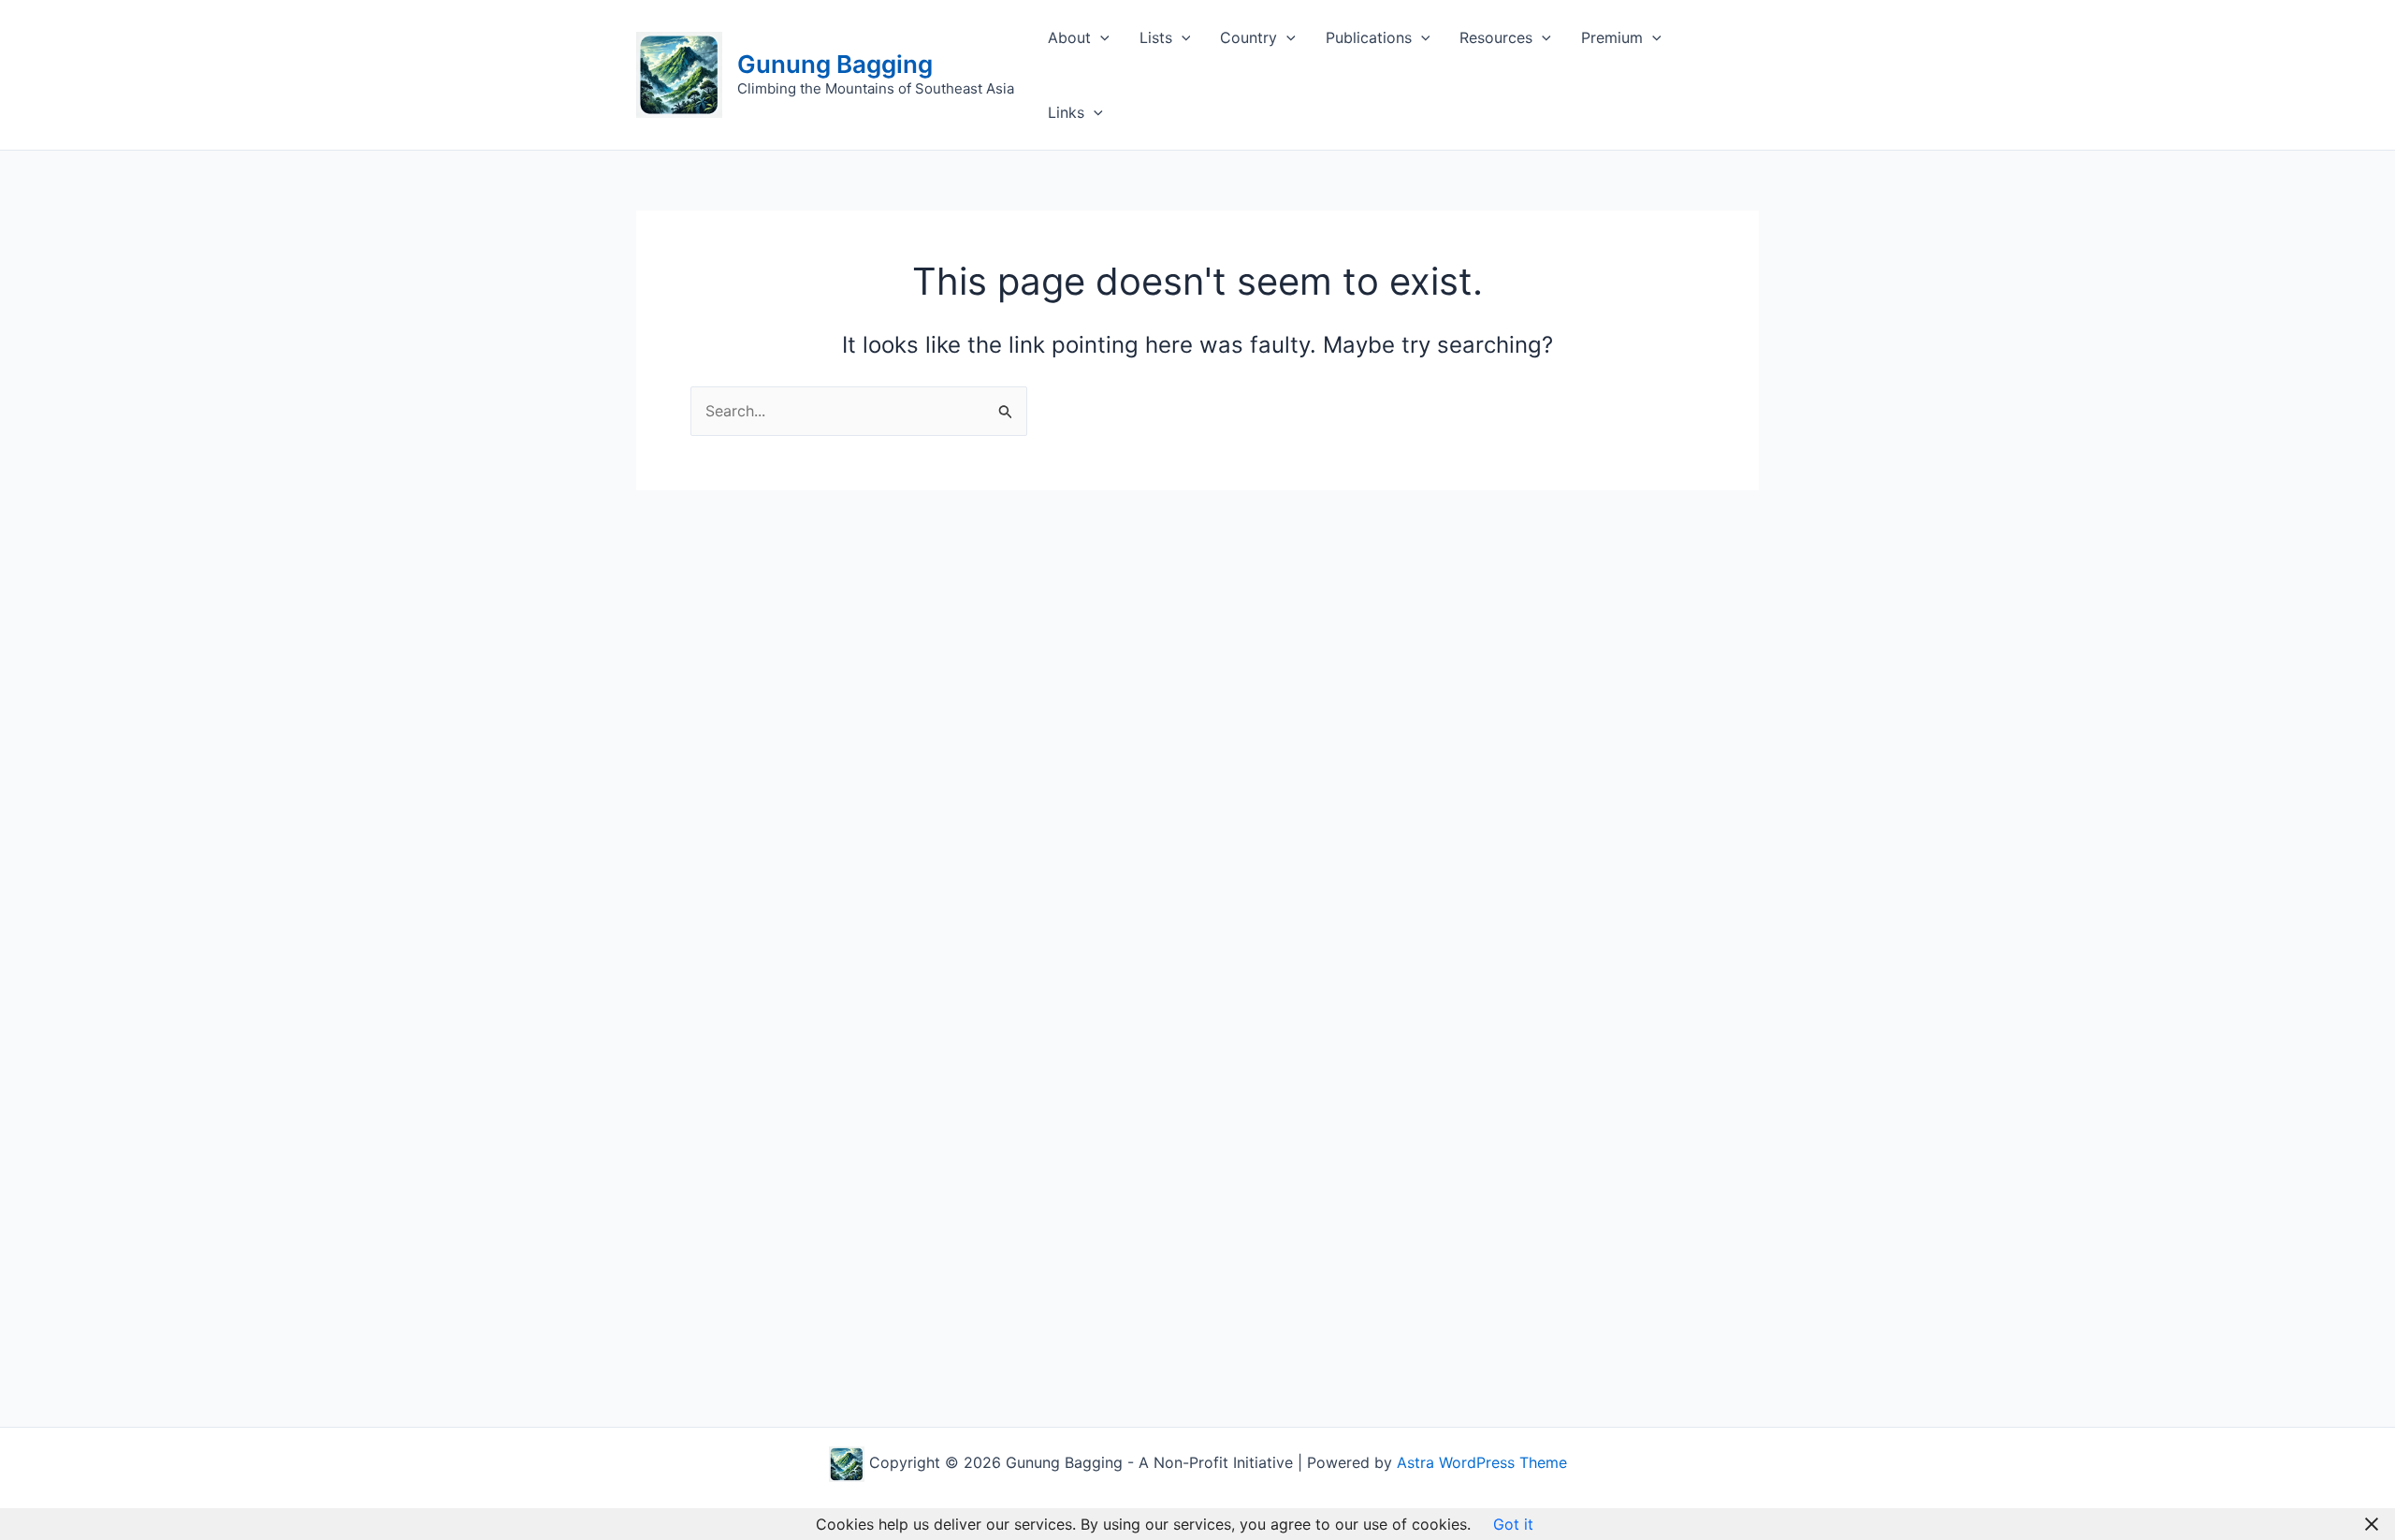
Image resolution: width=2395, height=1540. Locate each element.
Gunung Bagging (835, 64)
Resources (1496, 37)
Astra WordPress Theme (1482, 1462)
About (1069, 37)
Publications (1369, 37)
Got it (1513, 1524)
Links (1066, 112)
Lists (1156, 37)
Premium (1612, 37)
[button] (1100, 37)
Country (1248, 37)
